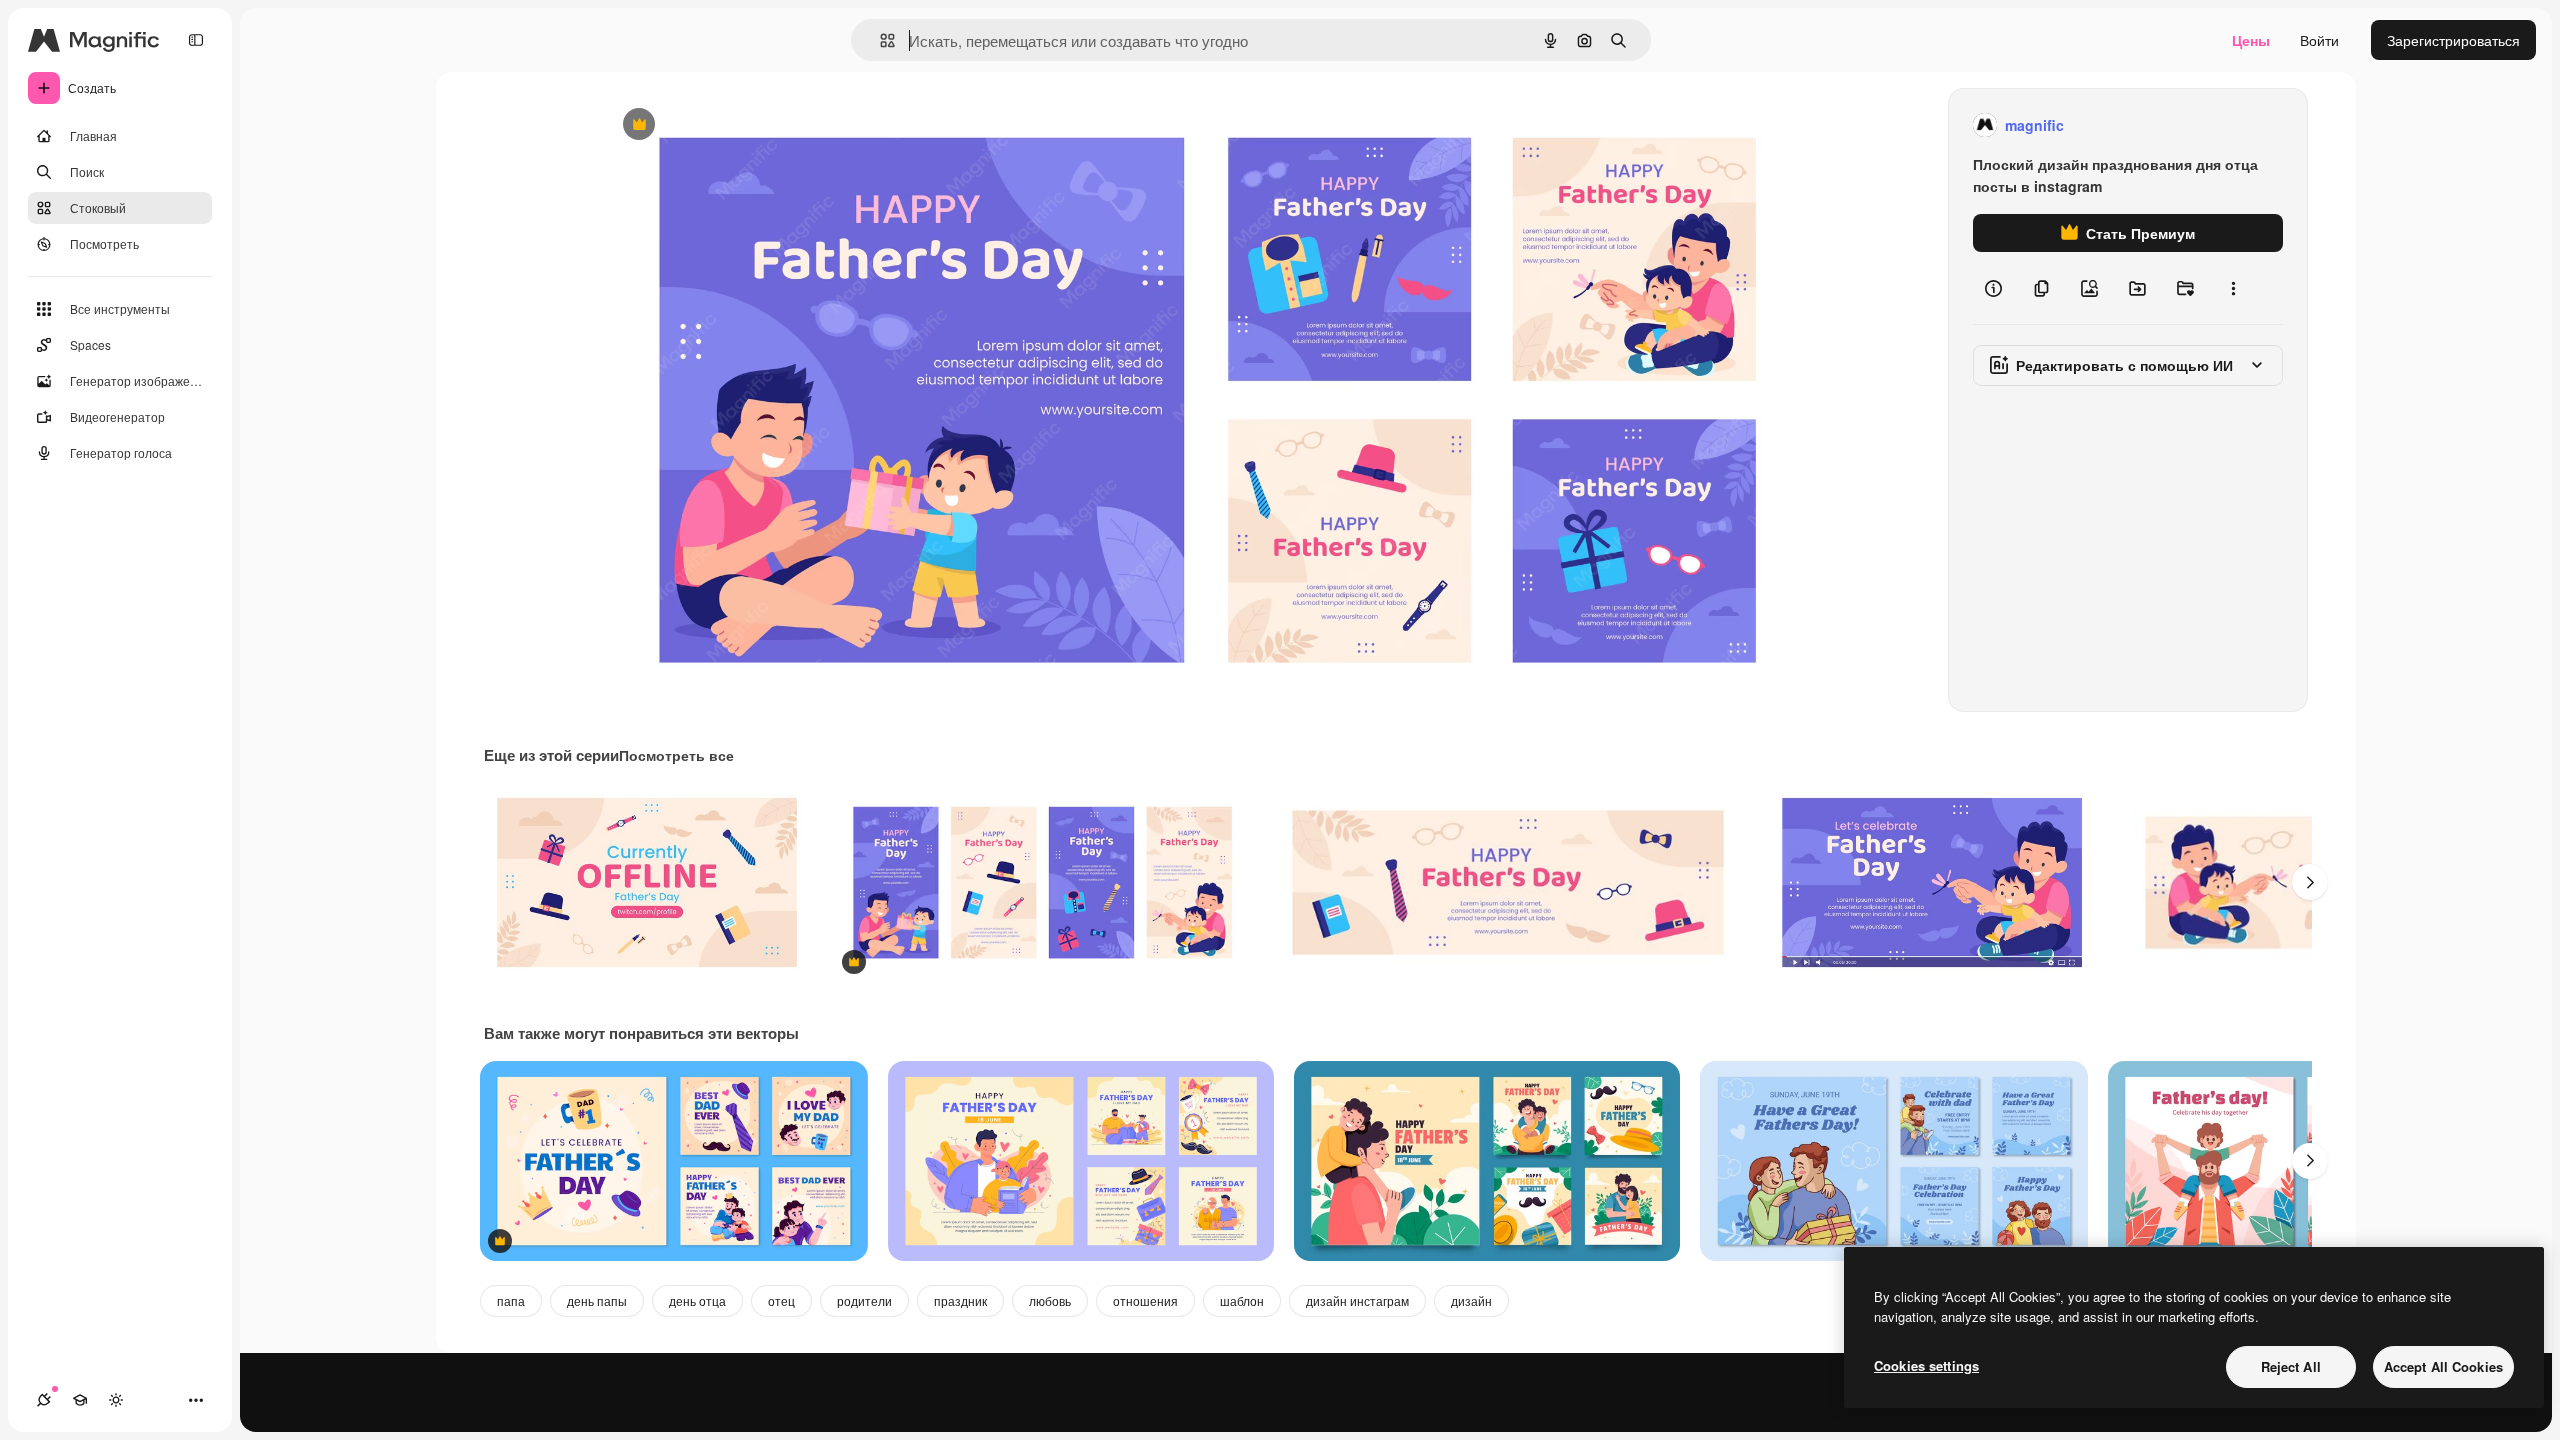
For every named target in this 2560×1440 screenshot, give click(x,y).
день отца (697, 1300)
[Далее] (2310, 882)
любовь (1050, 1300)
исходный (737, 125)
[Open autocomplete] (879, 40)
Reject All (2291, 1366)
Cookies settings (1926, 1365)
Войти (2319, 40)
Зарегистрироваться (2453, 40)
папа (511, 1300)
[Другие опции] (2233, 288)
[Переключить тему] (116, 1400)
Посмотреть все (676, 755)
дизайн (1471, 1300)
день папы (597, 1300)
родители (864, 1300)
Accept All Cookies (2443, 1366)
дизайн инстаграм (1357, 1300)
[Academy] (80, 1400)
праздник (960, 1300)
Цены (2251, 40)
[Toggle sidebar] (196, 40)
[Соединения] (44, 1400)
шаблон (1242, 1300)
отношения (1145, 1300)
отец (781, 1300)
